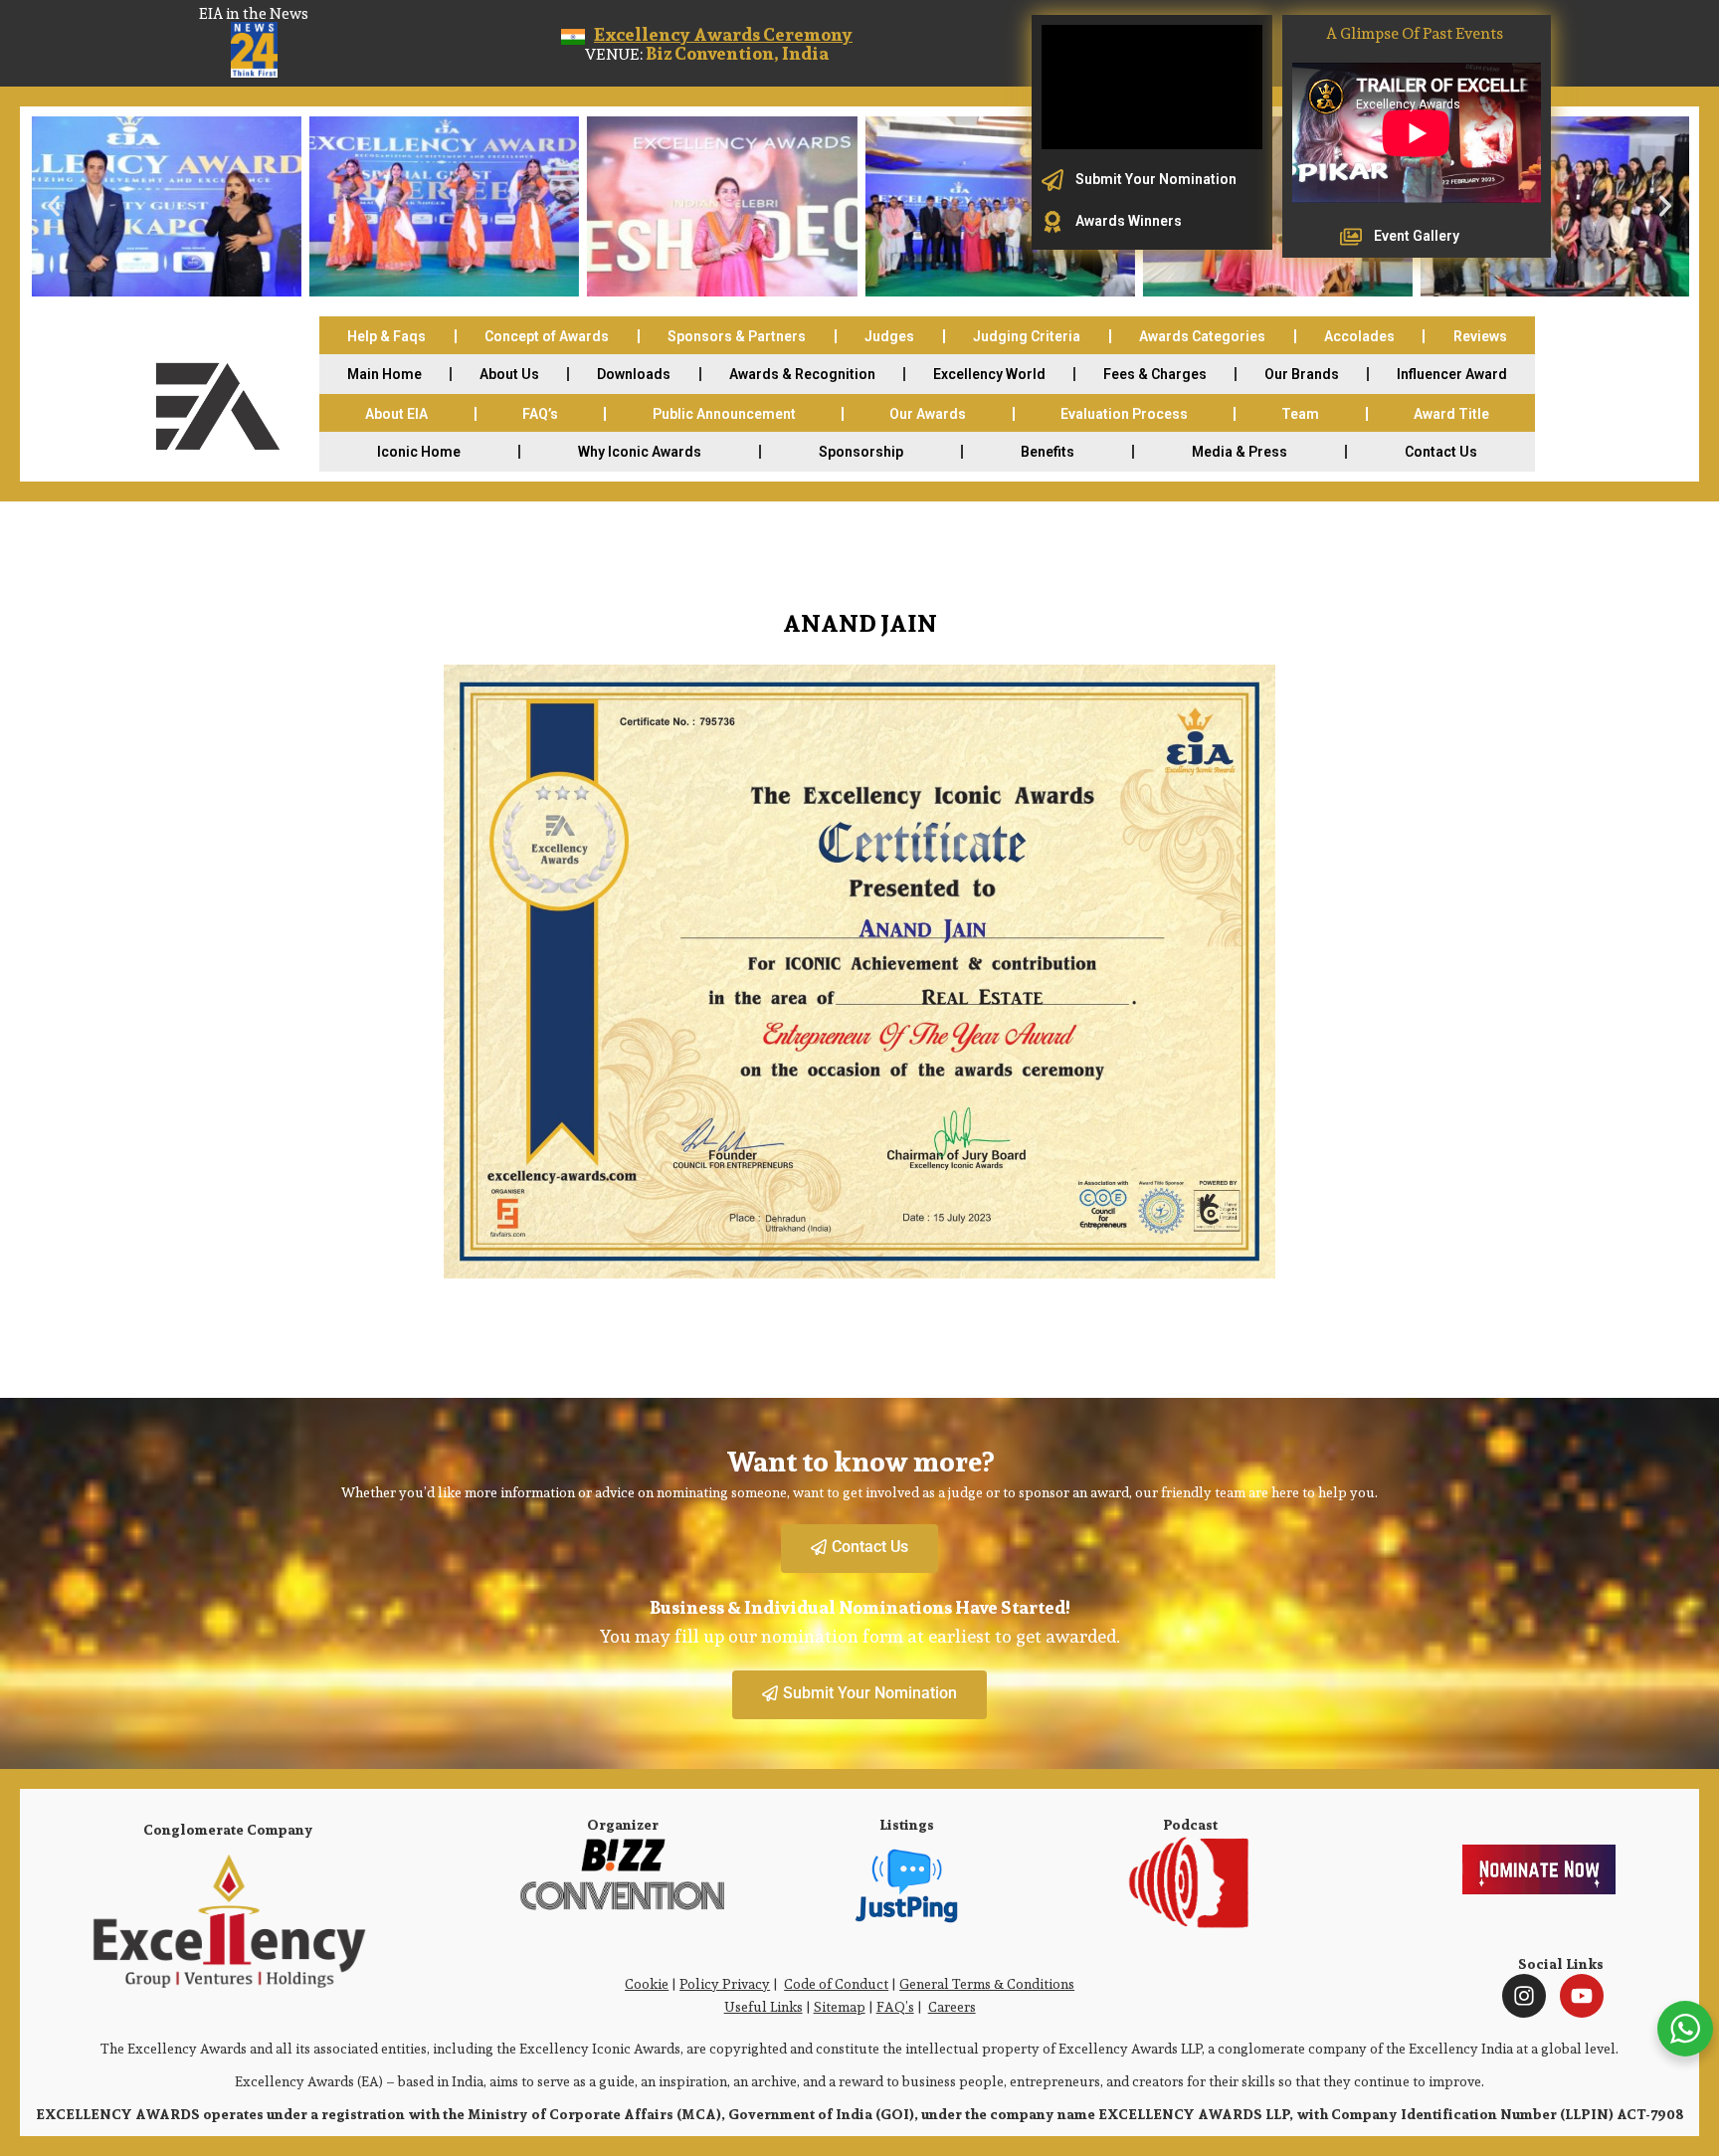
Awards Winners (1129, 221)
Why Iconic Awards (640, 452)
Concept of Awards (547, 336)
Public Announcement (724, 414)
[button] (54, 206)
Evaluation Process (1124, 414)
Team (1300, 414)
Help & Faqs (386, 336)
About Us (509, 374)
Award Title (1451, 414)
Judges (889, 336)
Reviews (1480, 336)
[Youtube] (1582, 1996)
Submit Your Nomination (1156, 179)
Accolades (1359, 336)
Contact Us (1441, 452)
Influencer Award (1452, 374)
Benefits (1048, 452)
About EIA (396, 414)
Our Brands (1302, 374)
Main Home (384, 374)
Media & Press (1240, 452)
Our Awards (928, 414)
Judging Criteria (1027, 336)
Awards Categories (1202, 336)
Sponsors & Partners (737, 336)
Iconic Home (419, 452)
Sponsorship (861, 452)
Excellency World (989, 374)
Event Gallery (1417, 236)
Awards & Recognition (802, 374)
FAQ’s (540, 414)
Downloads (634, 374)
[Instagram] (1524, 1996)
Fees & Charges (1155, 374)
